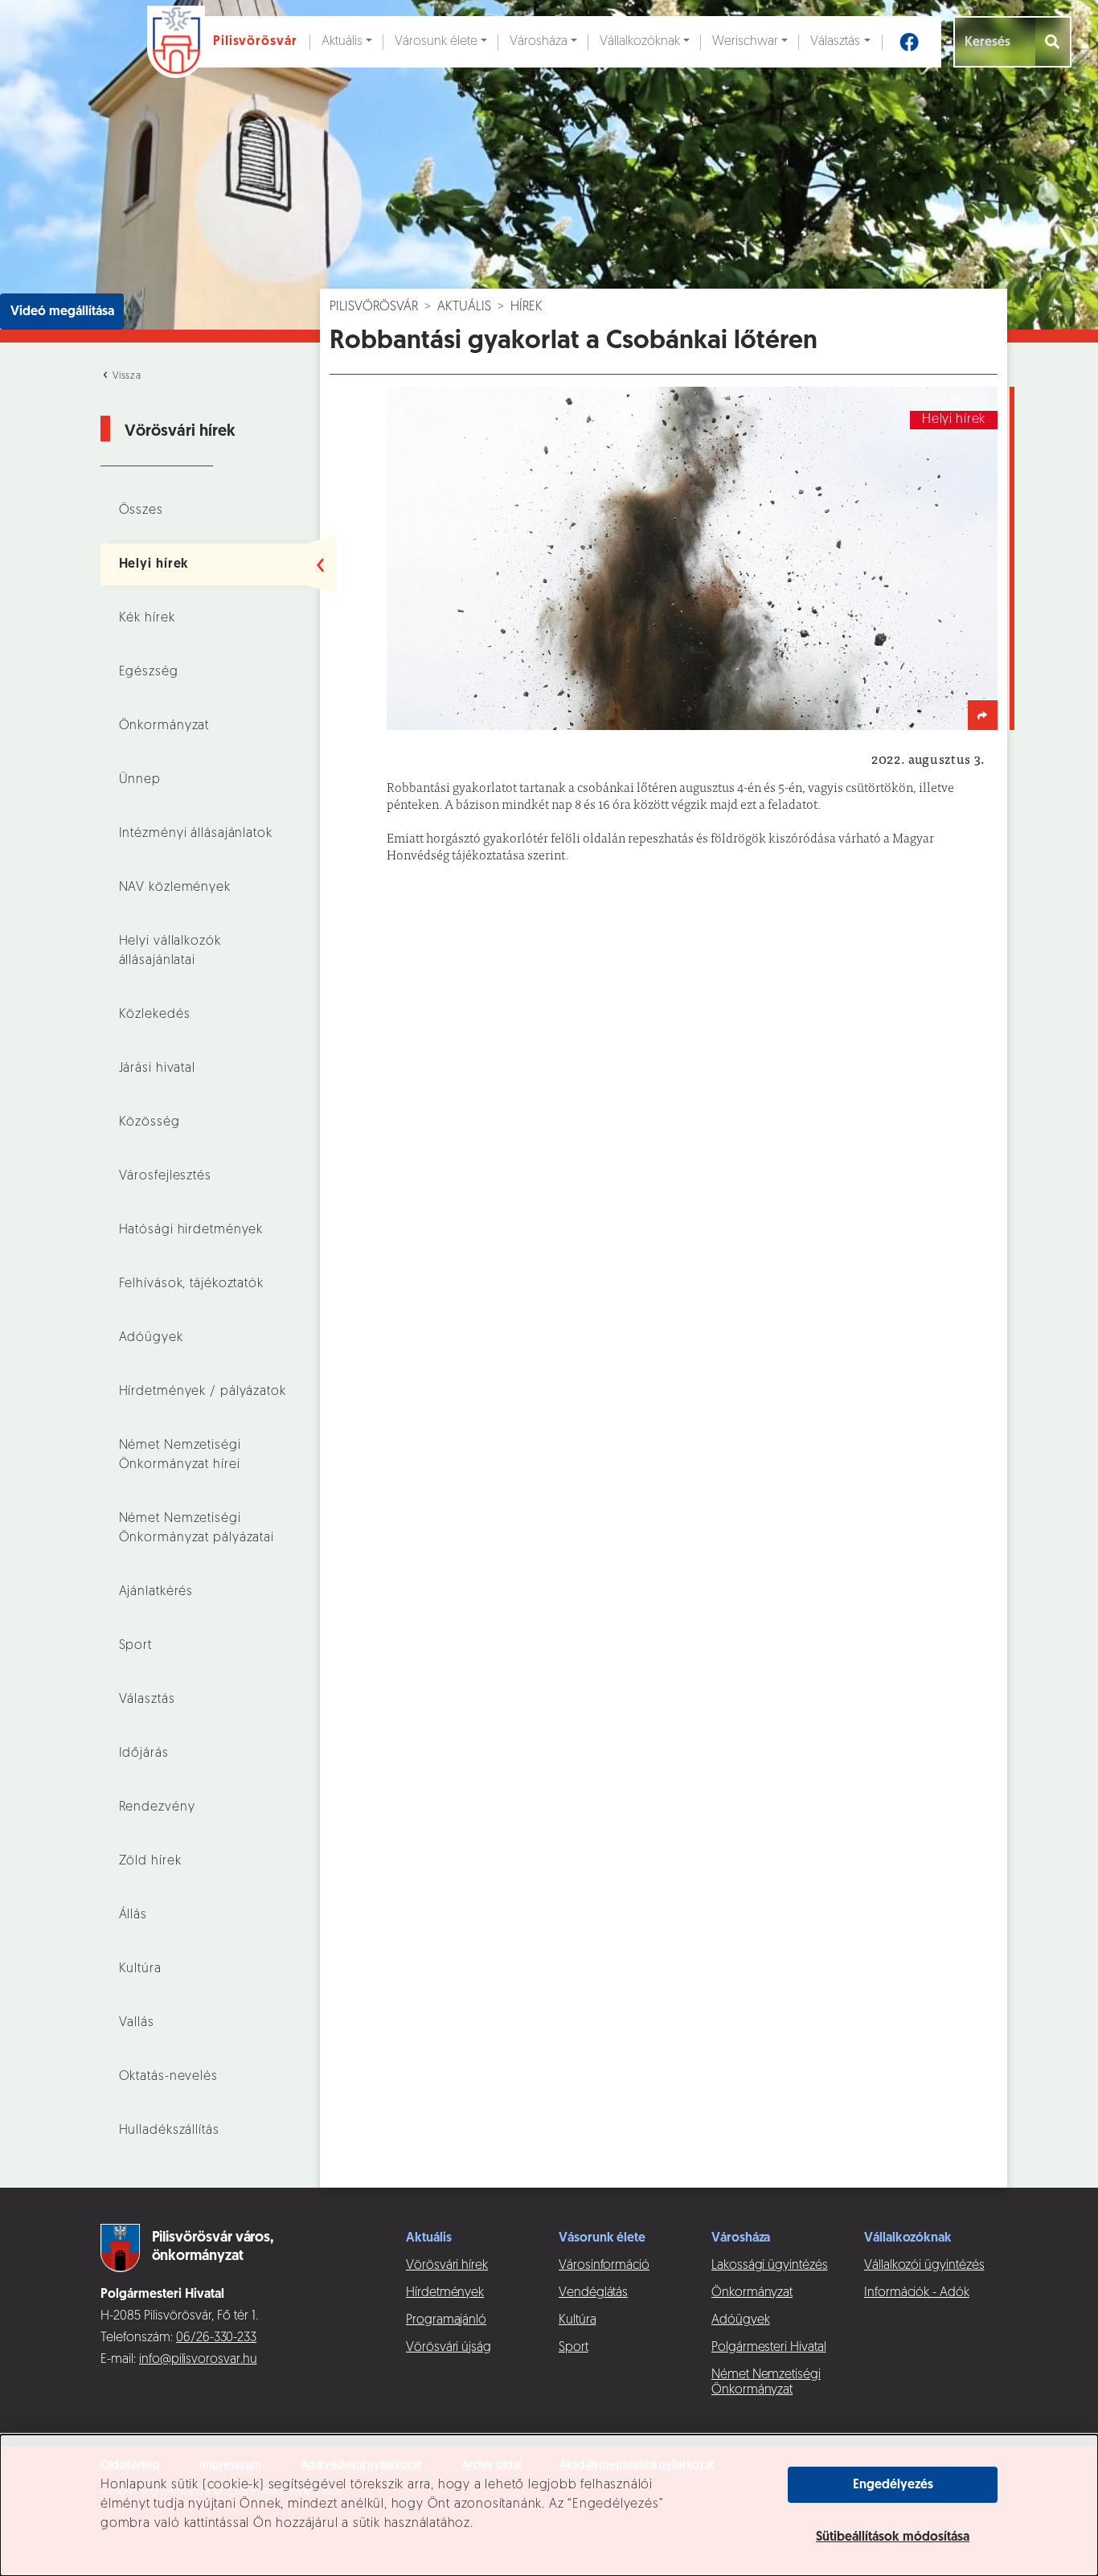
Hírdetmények (445, 2293)
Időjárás (144, 1754)
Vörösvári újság (449, 2348)
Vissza (125, 376)
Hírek (526, 307)
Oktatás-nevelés (168, 2077)
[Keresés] (1053, 42)
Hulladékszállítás (169, 2131)
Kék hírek (147, 618)
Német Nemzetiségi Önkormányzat (766, 2383)
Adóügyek (151, 1338)
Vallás (137, 2023)
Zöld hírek (150, 1861)
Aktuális (342, 42)
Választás (835, 42)
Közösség (150, 1122)
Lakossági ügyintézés (770, 2266)
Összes (141, 511)
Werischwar (745, 42)
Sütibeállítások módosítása (893, 2537)
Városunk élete (436, 42)
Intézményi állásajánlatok (196, 834)
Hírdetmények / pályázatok (203, 1392)
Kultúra (140, 1969)
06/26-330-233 (216, 2338)
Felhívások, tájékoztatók (191, 1284)
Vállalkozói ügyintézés (924, 2266)
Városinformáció (604, 2266)
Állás (133, 1915)
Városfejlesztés (165, 1176)
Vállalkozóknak (640, 42)
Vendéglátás (593, 2293)
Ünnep (140, 780)
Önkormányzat (164, 726)
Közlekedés (155, 1015)
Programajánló (446, 2320)
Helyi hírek (154, 564)
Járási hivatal (157, 1069)
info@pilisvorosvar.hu (198, 2360)
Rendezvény (157, 1807)
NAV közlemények (175, 888)
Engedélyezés (893, 2485)
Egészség (149, 672)
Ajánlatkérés (156, 1592)
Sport (135, 1646)
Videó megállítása (62, 312)
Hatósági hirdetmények (191, 1230)
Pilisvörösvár (374, 307)
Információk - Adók (917, 2293)
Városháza (539, 42)
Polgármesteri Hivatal (769, 2348)
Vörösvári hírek (447, 2266)
